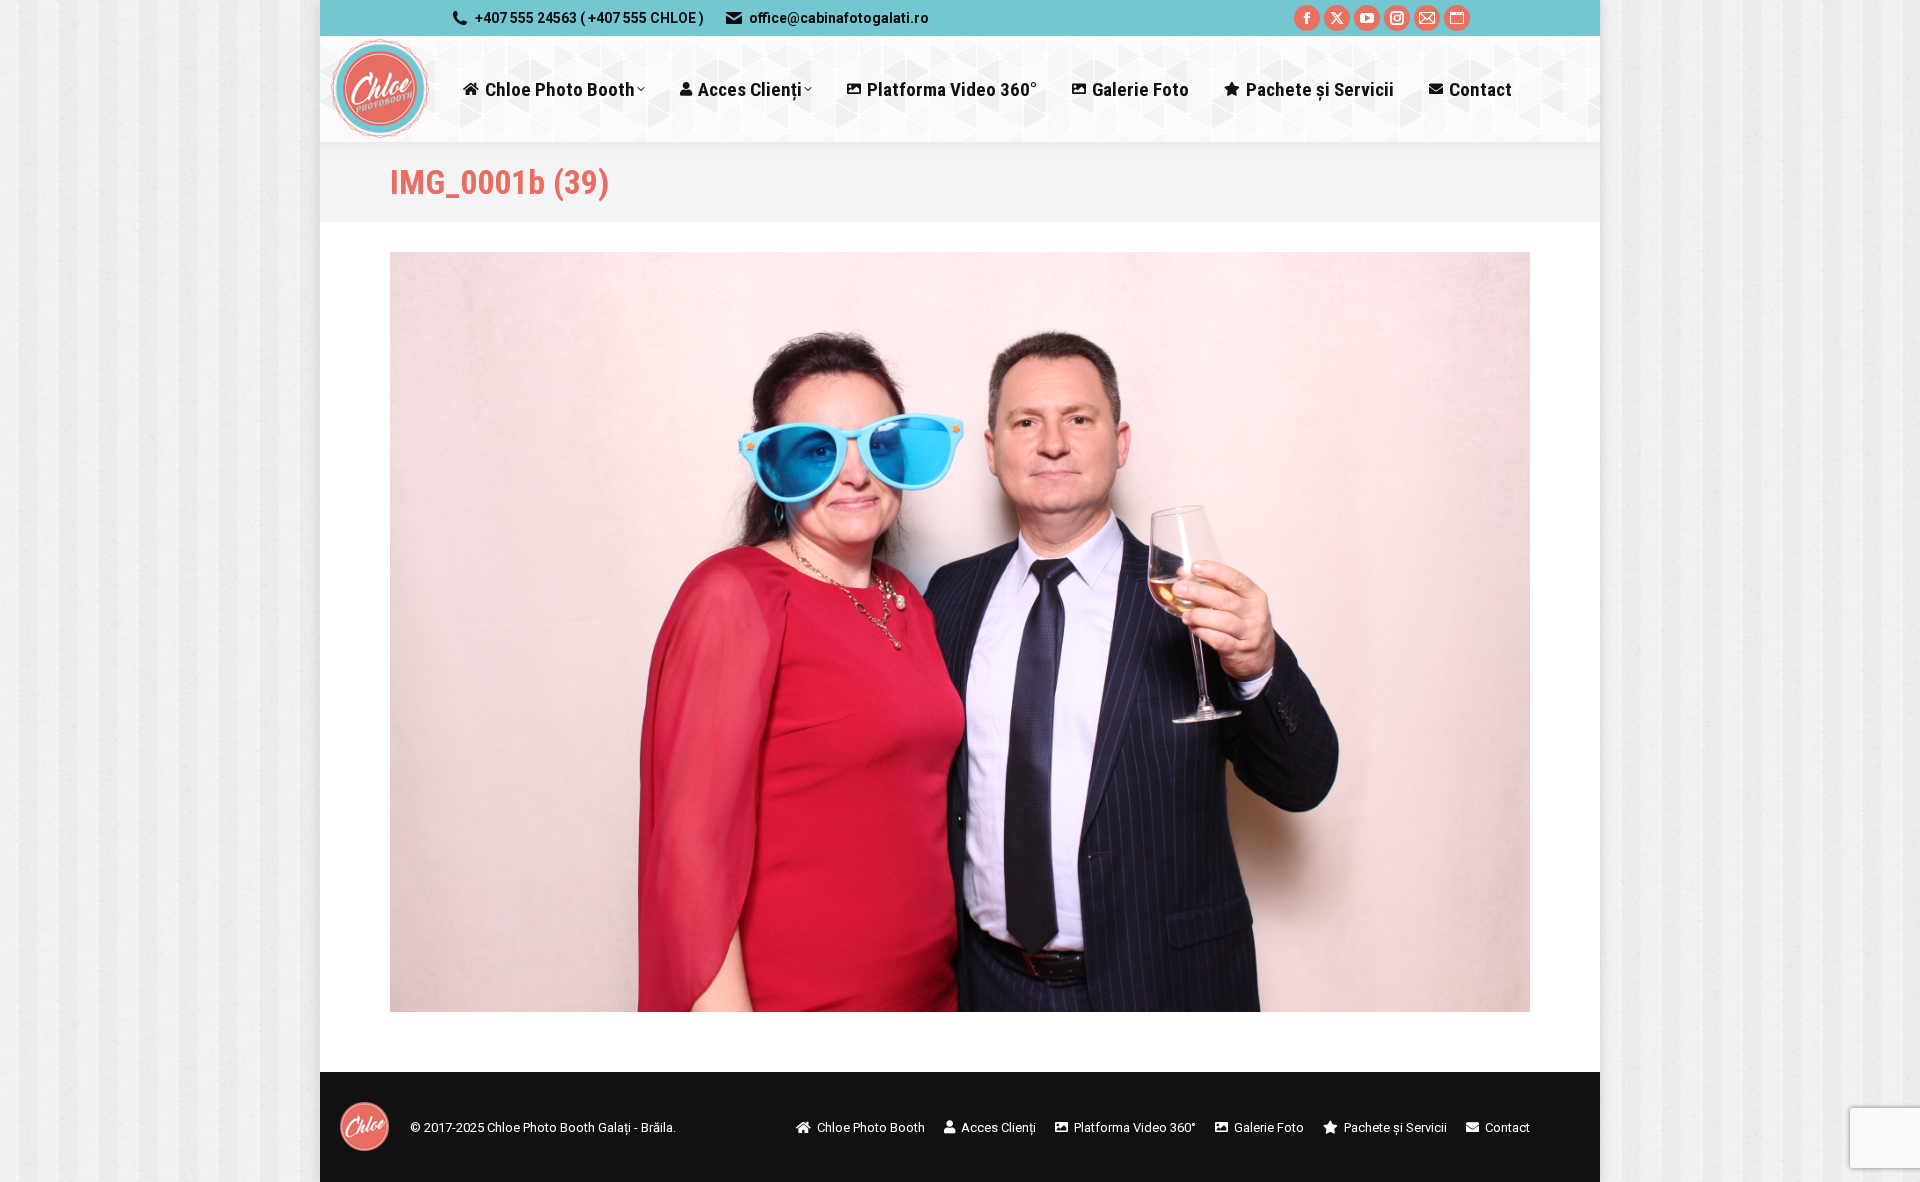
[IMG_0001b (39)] (960, 632)
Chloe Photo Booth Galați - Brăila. (581, 1127)
